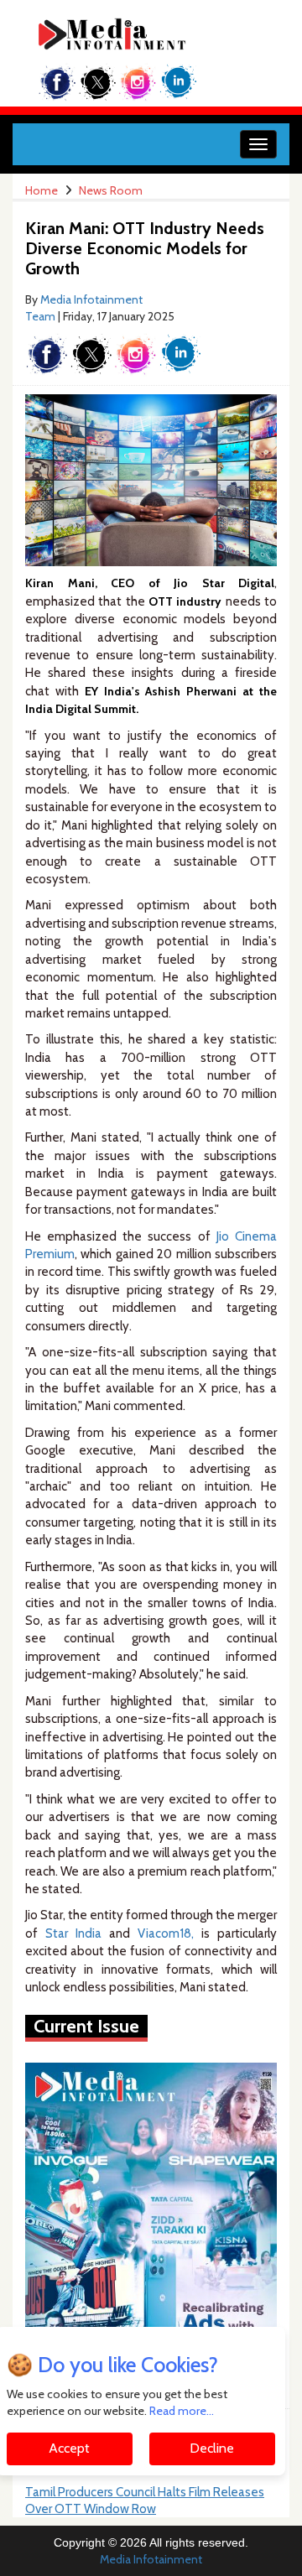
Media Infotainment (151, 2559)
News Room (111, 190)
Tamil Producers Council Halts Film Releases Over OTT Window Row (145, 2501)
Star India (73, 1933)
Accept (69, 2448)
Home (42, 190)
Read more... (182, 2411)
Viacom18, (166, 1933)
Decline (212, 2448)
